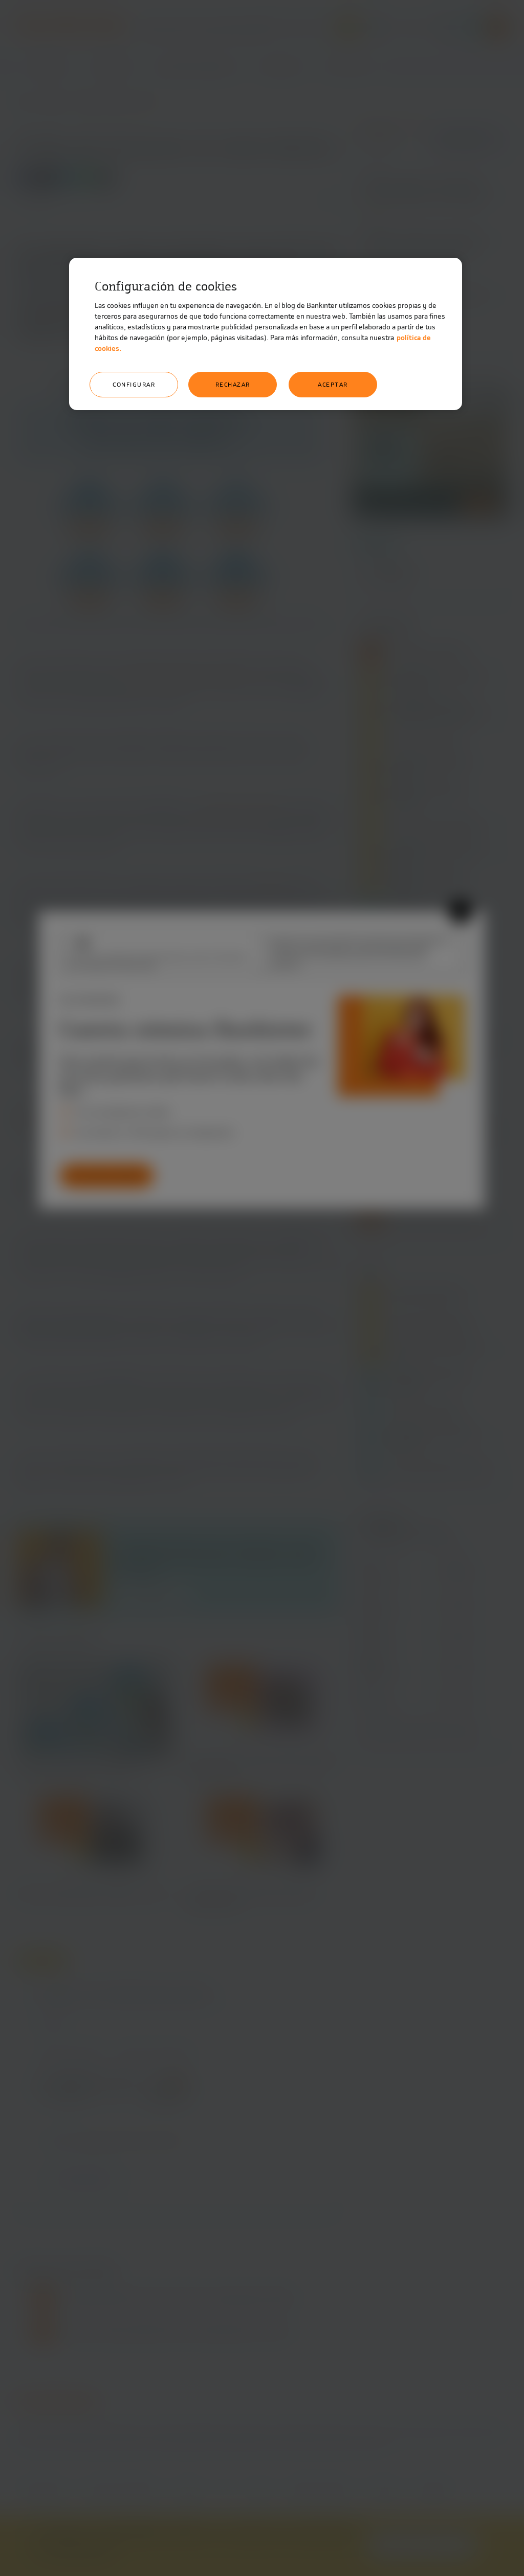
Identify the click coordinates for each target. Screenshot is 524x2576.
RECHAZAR (233, 385)
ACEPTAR (333, 385)
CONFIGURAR (134, 385)
